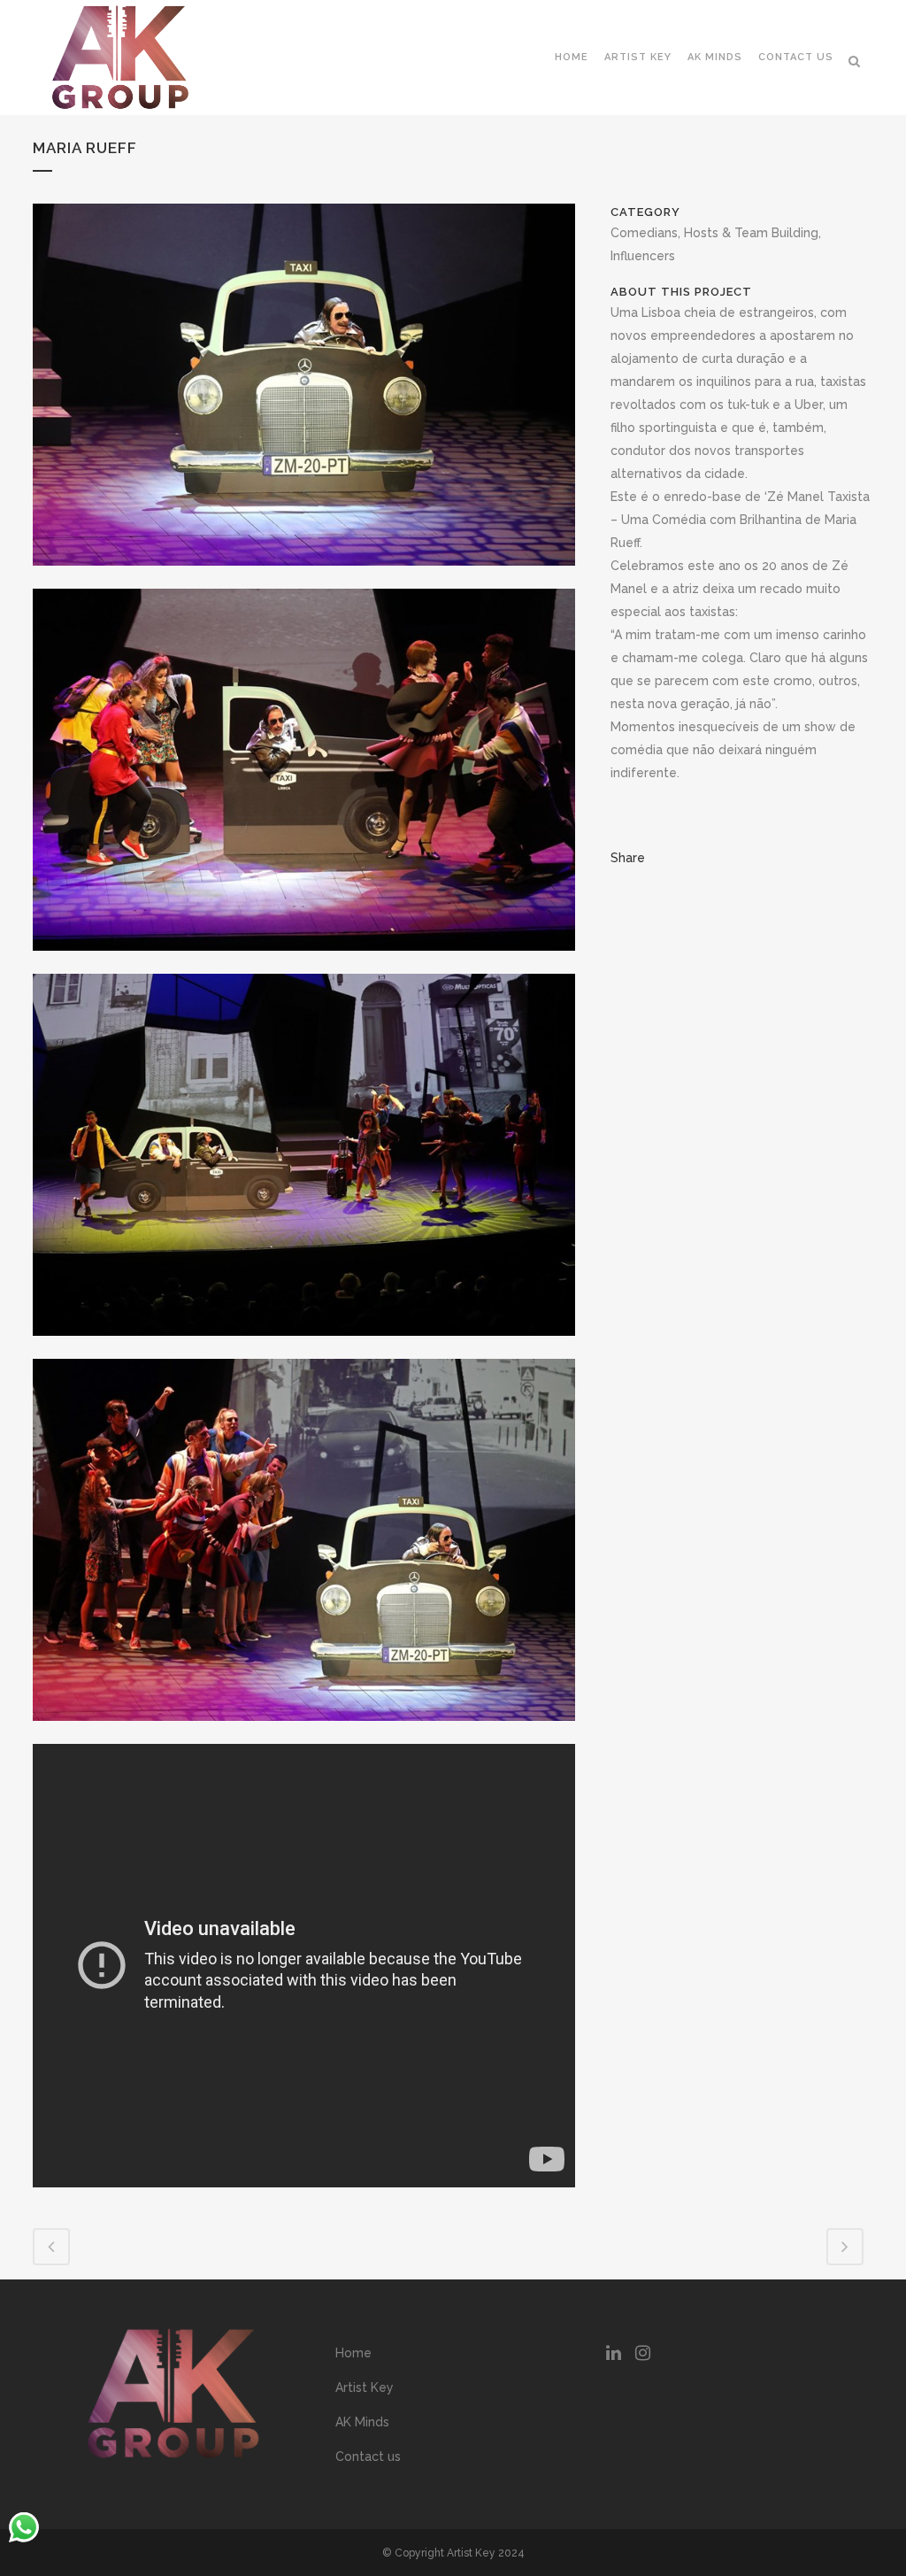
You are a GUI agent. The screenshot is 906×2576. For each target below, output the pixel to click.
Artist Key (365, 2387)
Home (353, 2353)
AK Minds (362, 2422)
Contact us (368, 2456)
